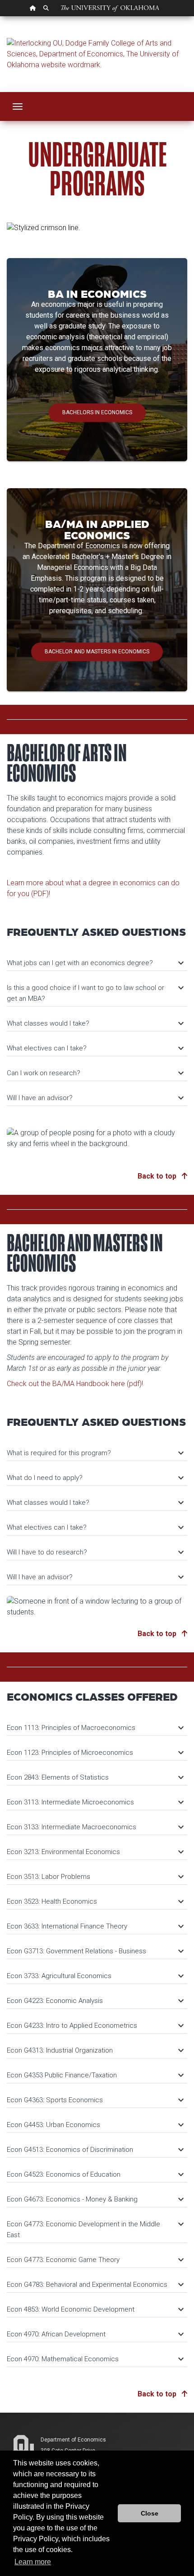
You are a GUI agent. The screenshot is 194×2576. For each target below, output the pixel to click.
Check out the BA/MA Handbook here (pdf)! (75, 1384)
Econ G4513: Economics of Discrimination (95, 2150)
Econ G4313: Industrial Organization (95, 2050)
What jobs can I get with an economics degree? (95, 963)
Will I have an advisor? (95, 1098)
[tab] (97, 959)
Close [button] (150, 2513)
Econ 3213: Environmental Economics (95, 1852)
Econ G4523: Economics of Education (95, 2174)
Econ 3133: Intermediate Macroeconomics (95, 1827)
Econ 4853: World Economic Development (95, 2309)
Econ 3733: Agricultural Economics (95, 1976)
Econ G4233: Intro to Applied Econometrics (95, 2026)
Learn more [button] (33, 2562)
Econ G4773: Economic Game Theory (95, 2260)
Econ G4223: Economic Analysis (95, 2001)
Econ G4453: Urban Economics (95, 2125)
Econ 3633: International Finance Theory (95, 1926)
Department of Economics (73, 2440)
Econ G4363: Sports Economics (95, 2100)
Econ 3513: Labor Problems (95, 1877)
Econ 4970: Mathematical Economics (95, 2359)
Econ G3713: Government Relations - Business (95, 1951)
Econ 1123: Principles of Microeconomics (95, 1753)
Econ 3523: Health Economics (95, 1901)
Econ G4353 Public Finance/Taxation (95, 2075)
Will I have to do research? (95, 1552)
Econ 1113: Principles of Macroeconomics (95, 1728)
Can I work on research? (95, 1073)
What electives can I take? (95, 1048)
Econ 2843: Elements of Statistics (95, 1777)
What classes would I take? (95, 1023)
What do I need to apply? (95, 1478)
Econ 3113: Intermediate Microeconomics (95, 1802)
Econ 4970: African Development (95, 2334)
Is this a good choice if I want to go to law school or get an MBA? (95, 992)
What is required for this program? (95, 1453)
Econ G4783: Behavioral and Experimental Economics (95, 2285)
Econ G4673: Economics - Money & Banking (95, 2199)
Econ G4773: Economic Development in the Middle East (95, 2229)
